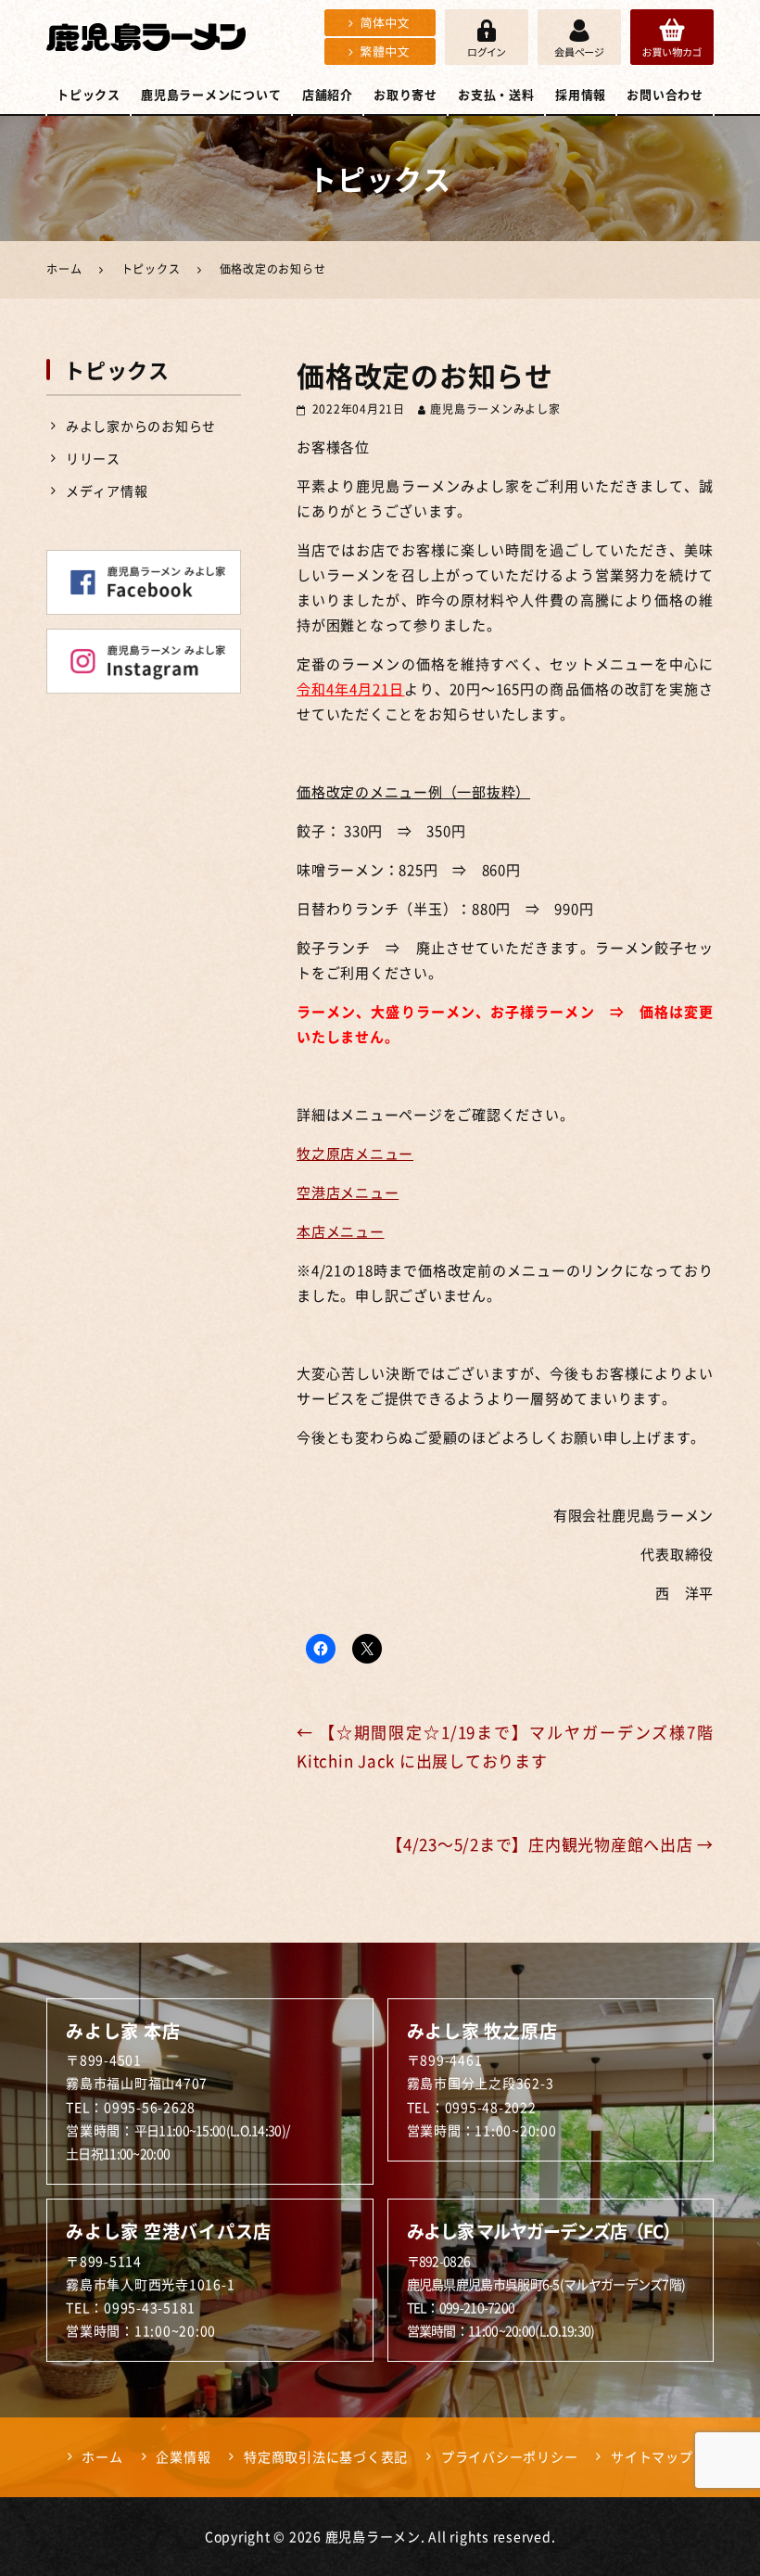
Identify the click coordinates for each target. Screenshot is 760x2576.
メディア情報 (107, 491)
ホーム (102, 2456)
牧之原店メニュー (355, 1154)
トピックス (89, 94)
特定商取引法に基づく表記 (326, 2456)
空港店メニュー (348, 1192)
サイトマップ (652, 2456)
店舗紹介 (328, 94)
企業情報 (183, 2456)
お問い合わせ (665, 94)
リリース (93, 458)
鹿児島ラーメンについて (211, 94)
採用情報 (581, 94)
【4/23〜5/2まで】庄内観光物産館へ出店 (550, 1844)
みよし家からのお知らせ (141, 426)
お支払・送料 (496, 94)
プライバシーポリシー (510, 2456)
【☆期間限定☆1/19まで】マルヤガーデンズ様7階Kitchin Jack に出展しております (505, 1746)
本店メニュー (341, 1231)
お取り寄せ (405, 94)
